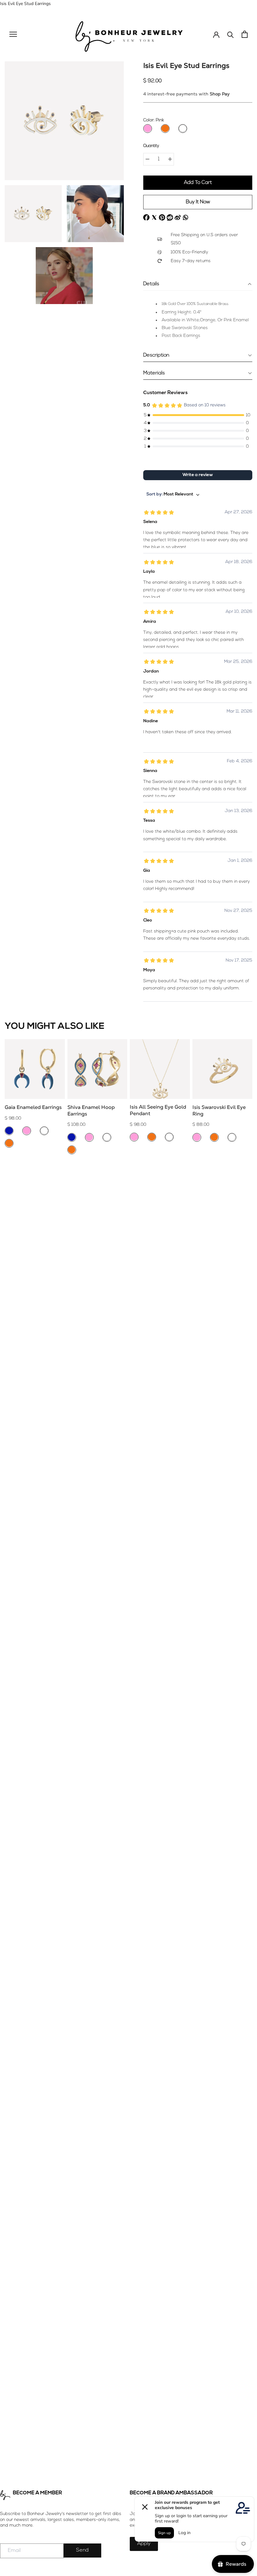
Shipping (10, 1191)
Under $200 (12, 1335)
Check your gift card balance (30, 1270)
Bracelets (10, 1313)
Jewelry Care (13, 1212)
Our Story (10, 1234)
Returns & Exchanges (22, 1198)
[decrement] (147, 159)
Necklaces (10, 1299)
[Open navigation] (13, 34)
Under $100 (12, 1328)
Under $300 (12, 1342)
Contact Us (11, 1248)
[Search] (231, 34)
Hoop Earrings (15, 1285)
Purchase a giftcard (21, 1263)
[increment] (170, 159)
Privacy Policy (14, 1219)
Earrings (9, 1292)
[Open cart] (245, 34)
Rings (6, 1306)
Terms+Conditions (19, 1205)
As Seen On (12, 1241)
